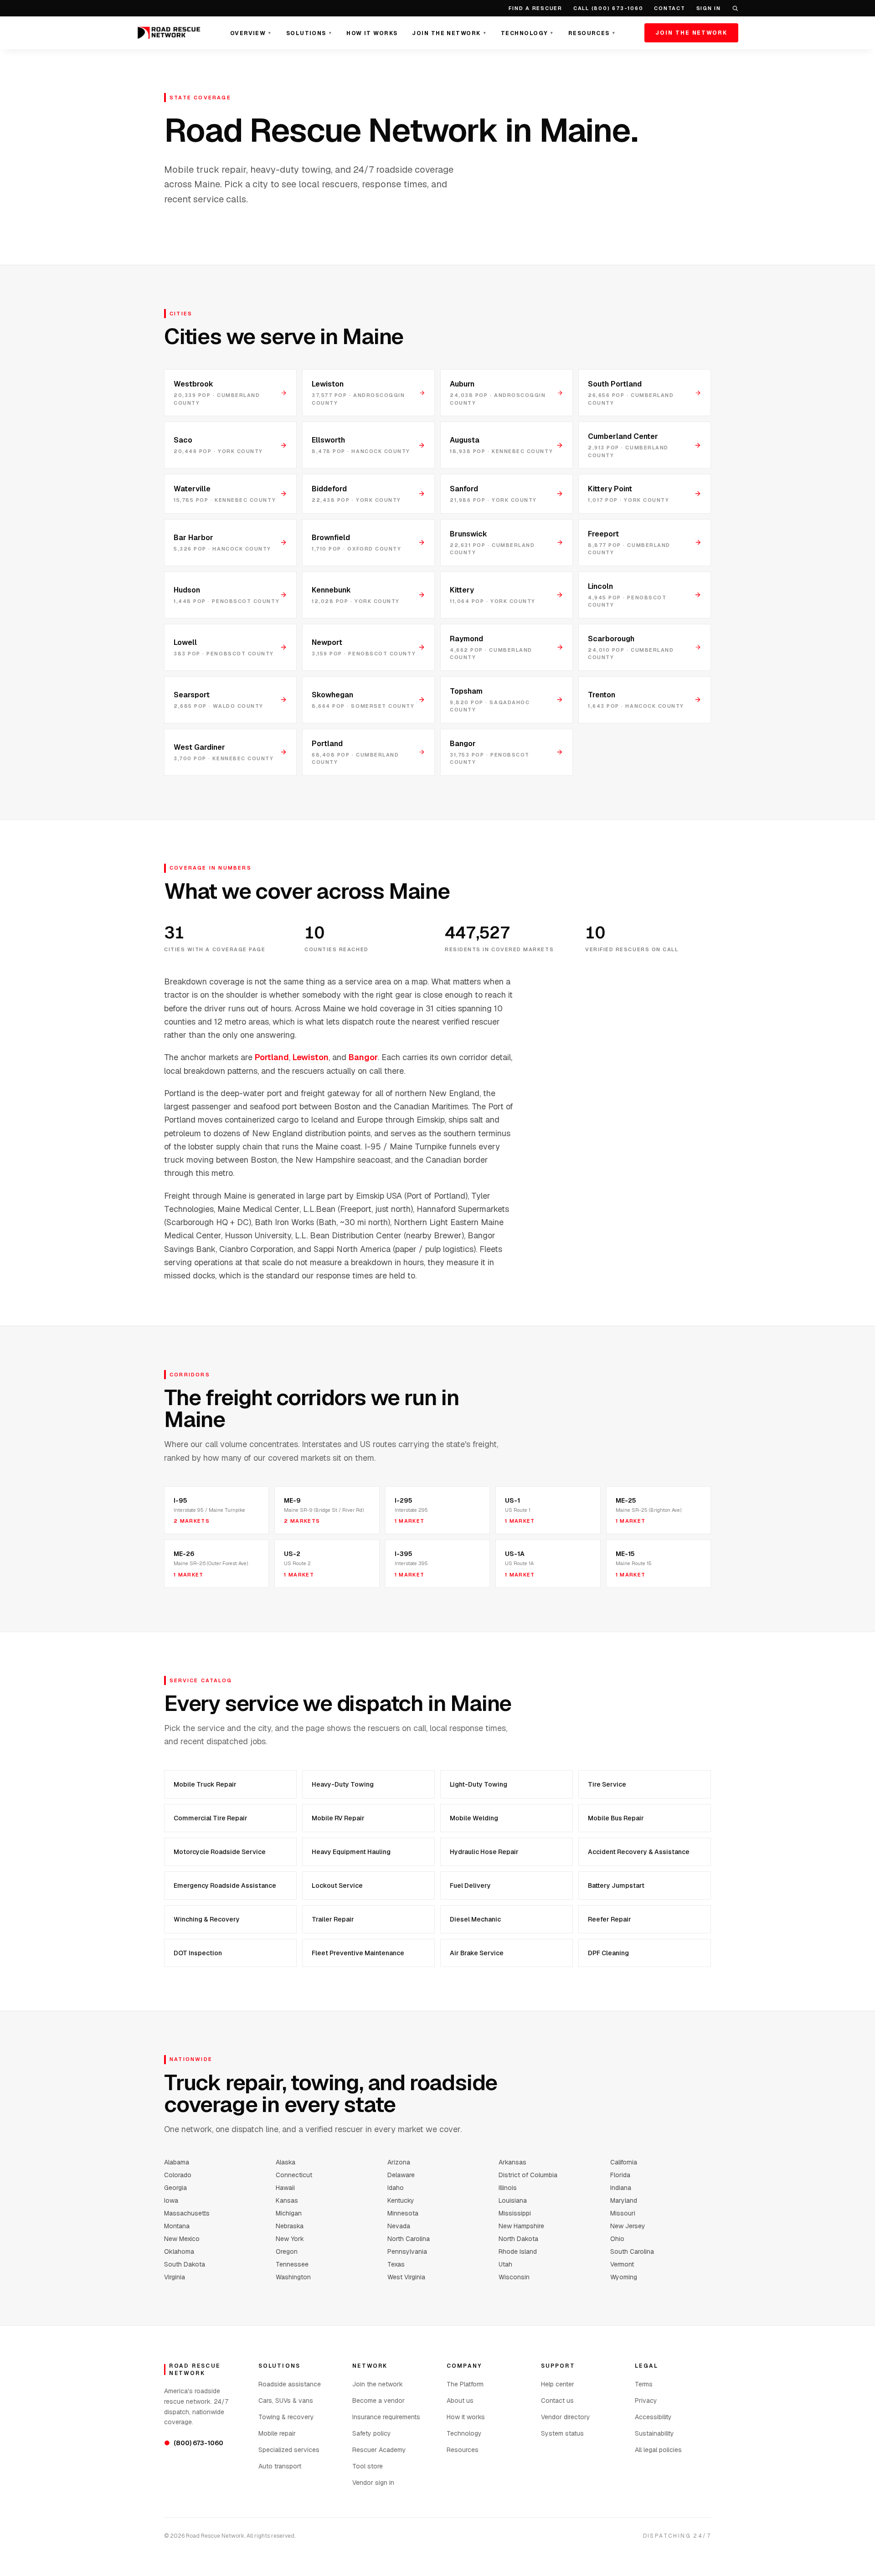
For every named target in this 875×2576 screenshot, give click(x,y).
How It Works (372, 33)
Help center (558, 2384)
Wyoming (624, 2277)
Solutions (309, 33)
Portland (272, 1057)
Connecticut (294, 2175)
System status (562, 2433)
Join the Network (449, 33)
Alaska (286, 2162)
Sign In (709, 8)
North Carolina (409, 2239)
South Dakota (185, 2264)
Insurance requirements (386, 2417)
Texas (396, 2264)
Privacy (646, 2401)
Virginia (175, 2277)
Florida (620, 2175)
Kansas (287, 2200)
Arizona (399, 2162)
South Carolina (632, 2251)
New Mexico (182, 2239)
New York (290, 2239)
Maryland (624, 2200)
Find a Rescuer (535, 8)
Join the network (378, 2384)
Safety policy (372, 2433)
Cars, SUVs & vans (286, 2401)
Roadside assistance (290, 2384)
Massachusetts (187, 2213)
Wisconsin (514, 2277)
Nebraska (290, 2226)
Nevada (399, 2226)
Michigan (289, 2213)
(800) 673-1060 (194, 2443)
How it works (466, 2417)
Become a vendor (378, 2401)
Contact (669, 8)
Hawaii (285, 2188)
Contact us (557, 2401)
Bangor (363, 1057)
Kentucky (401, 2200)
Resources (592, 33)
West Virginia (406, 2277)
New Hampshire (521, 2226)
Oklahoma (179, 2251)
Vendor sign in (373, 2483)
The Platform (465, 2384)
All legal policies (658, 2450)
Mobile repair (277, 2433)
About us (460, 2401)
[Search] (735, 8)
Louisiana (513, 2200)
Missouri (623, 2213)
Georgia (175, 2188)
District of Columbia (528, 2175)
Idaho (396, 2188)
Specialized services (289, 2450)
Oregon (287, 2251)
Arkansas (512, 2162)
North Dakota (518, 2239)
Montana (177, 2226)
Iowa (171, 2200)
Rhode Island (518, 2251)
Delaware (401, 2175)
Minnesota (403, 2213)
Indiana (621, 2188)
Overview (251, 33)
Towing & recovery (286, 2417)
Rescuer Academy (379, 2450)
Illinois (508, 2188)
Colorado (178, 2175)
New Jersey (628, 2226)
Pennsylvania (407, 2251)
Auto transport (280, 2466)
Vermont (622, 2264)
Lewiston (311, 1057)
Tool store (368, 2466)
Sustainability (654, 2433)
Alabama (177, 2162)
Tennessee (292, 2264)
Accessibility (653, 2417)
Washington (293, 2277)
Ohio (617, 2239)
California (624, 2162)
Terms (644, 2384)
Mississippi (515, 2213)
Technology (527, 33)
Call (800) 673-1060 (608, 8)
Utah (505, 2264)
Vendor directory (566, 2417)
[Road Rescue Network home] (169, 33)
